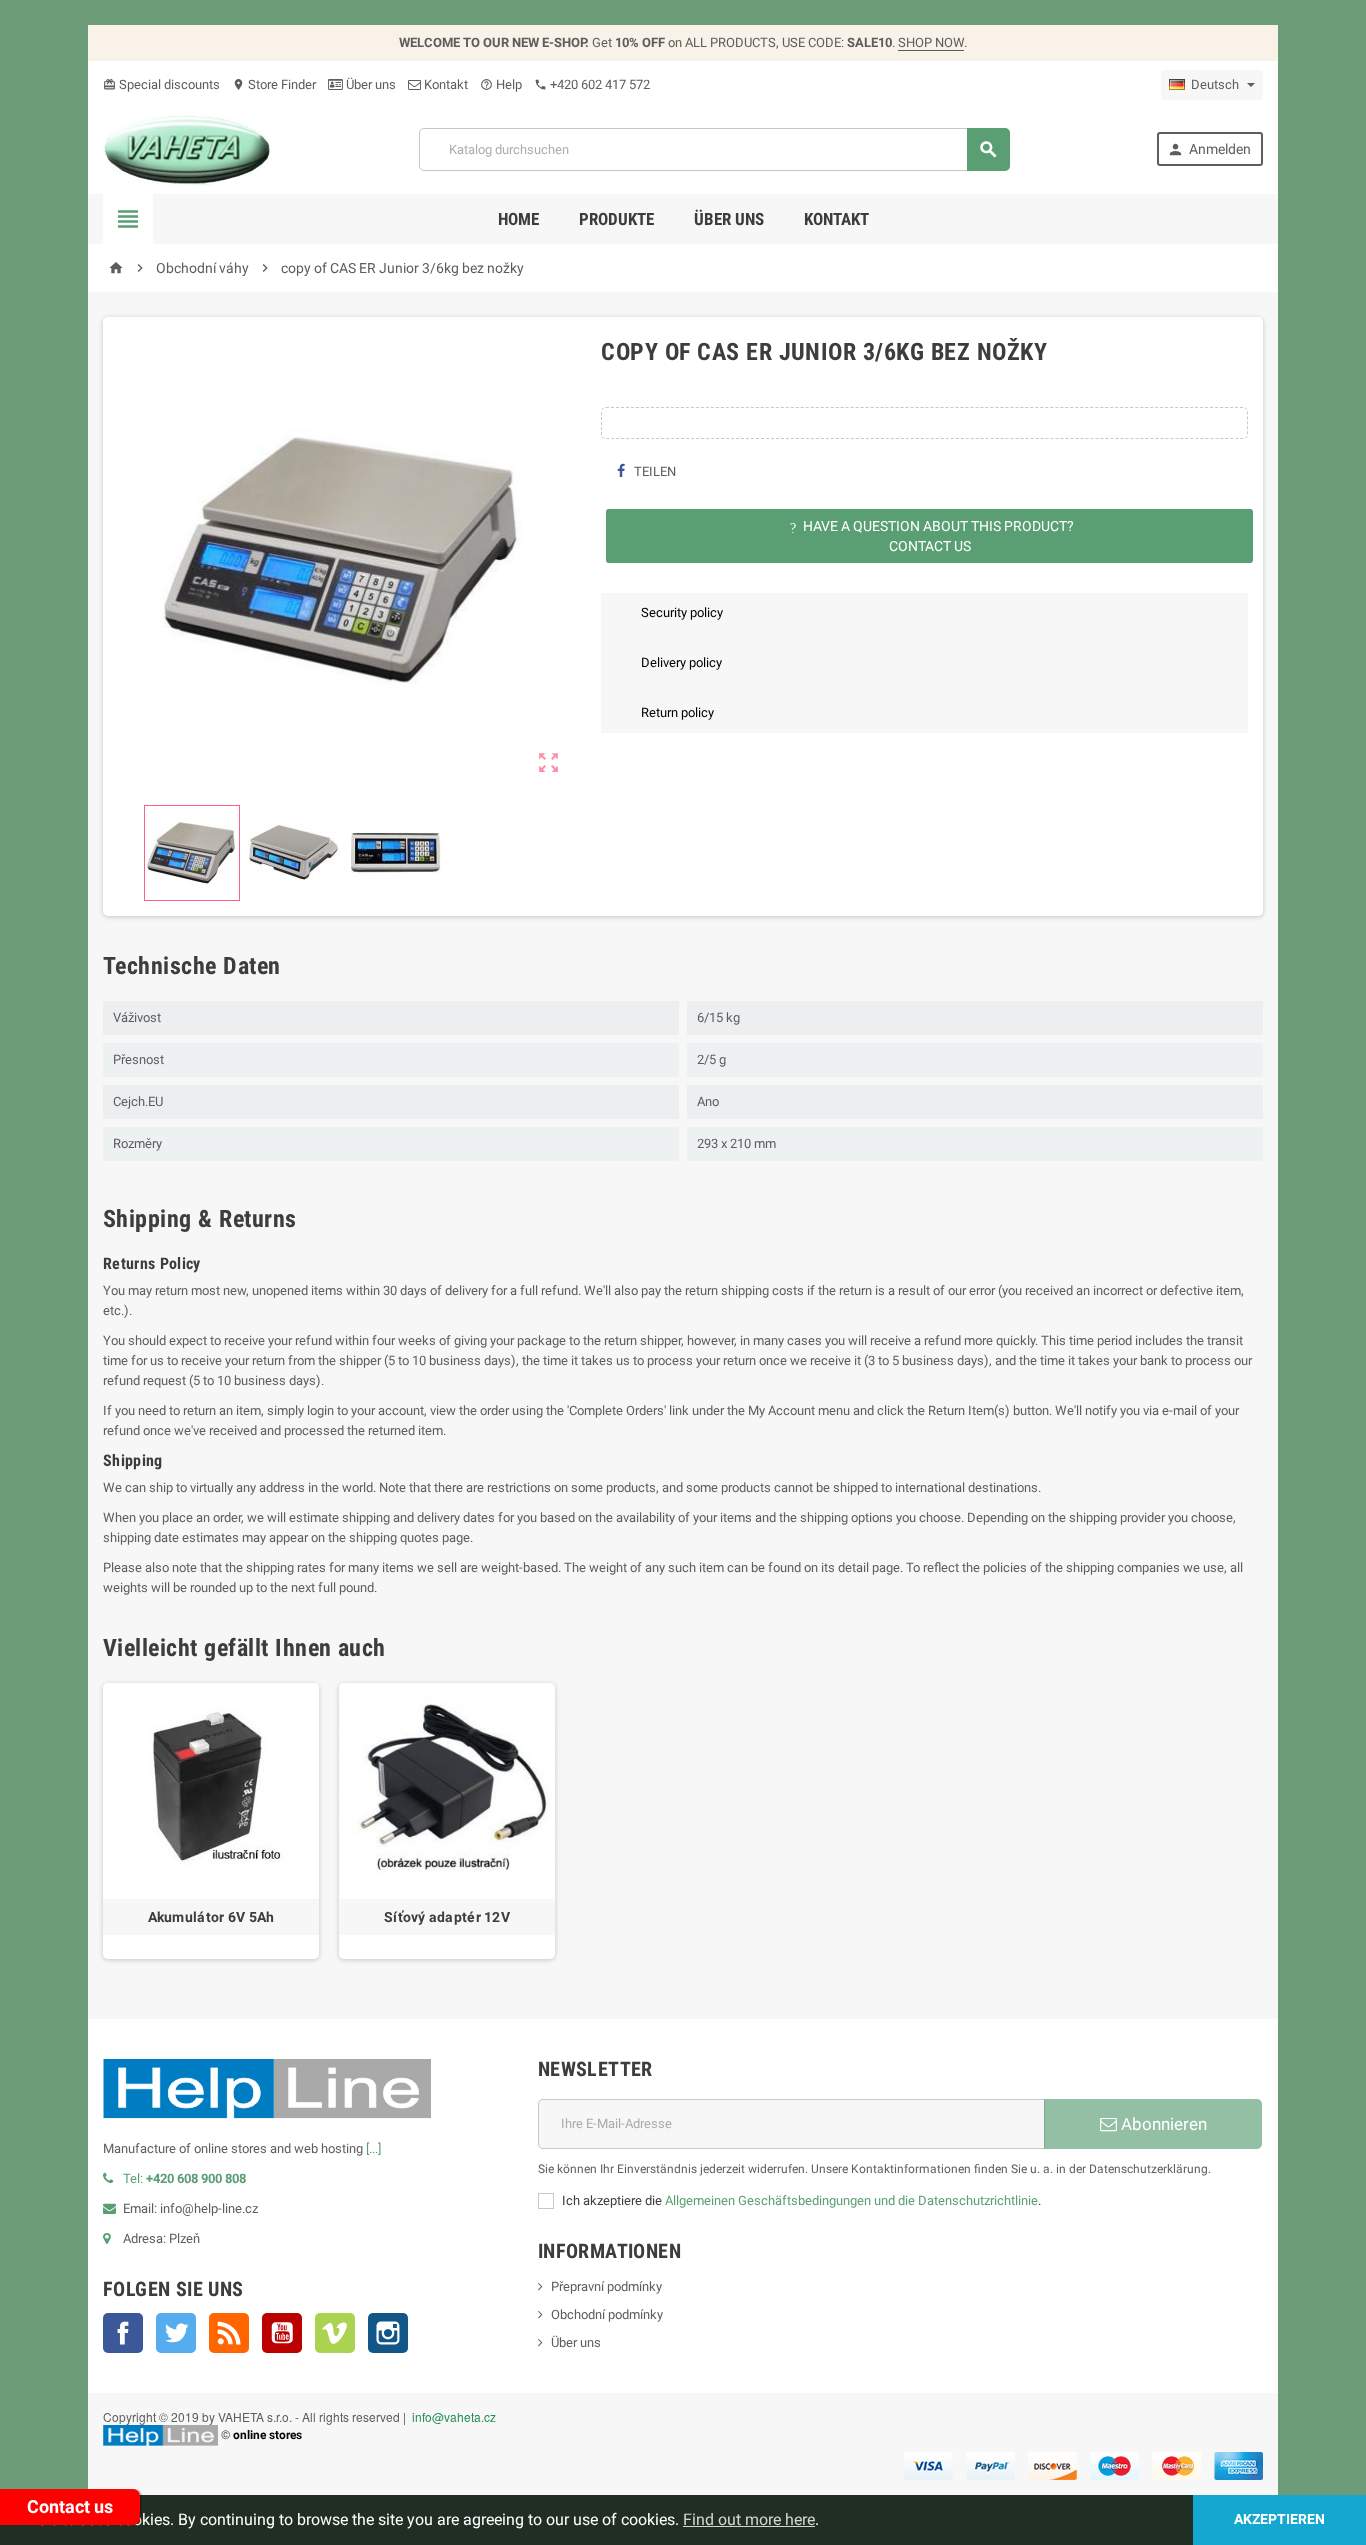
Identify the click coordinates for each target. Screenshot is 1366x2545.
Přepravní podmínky (606, 2286)
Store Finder (274, 84)
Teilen (653, 471)
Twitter (176, 2333)
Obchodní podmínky (607, 2314)
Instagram (388, 2333)
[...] (373, 2148)
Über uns (369, 84)
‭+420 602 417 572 (592, 84)
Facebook (123, 2333)
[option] (211, 1821)
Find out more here (749, 2519)
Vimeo (335, 2333)
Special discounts (161, 84)
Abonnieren (1162, 2124)
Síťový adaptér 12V (447, 1917)
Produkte (616, 219)
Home (518, 219)
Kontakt (444, 84)
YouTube (282, 2333)
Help (501, 84)
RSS (229, 2333)
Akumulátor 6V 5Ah (211, 1917)
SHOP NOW (931, 42)
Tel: (184, 2178)
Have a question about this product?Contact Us (932, 536)
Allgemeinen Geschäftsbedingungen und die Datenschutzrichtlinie (851, 2200)
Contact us (70, 2506)
